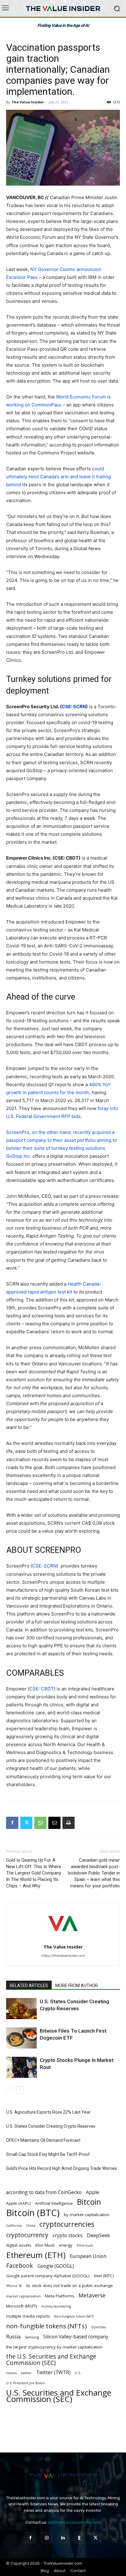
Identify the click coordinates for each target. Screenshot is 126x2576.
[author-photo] (63, 1938)
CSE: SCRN (44, 1566)
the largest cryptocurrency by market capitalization (54, 2347)
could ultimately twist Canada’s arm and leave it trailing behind (59, 477)
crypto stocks (68, 2235)
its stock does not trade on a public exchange (70, 2285)
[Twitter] (26, 1823)
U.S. (78, 2373)
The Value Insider (28, 102)
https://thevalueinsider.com (63, 1956)
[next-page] (20, 2090)
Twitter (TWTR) (53, 2372)
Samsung (32, 2337)
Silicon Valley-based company (76, 2337)
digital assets (19, 2245)
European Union (88, 2256)
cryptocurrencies (67, 2224)
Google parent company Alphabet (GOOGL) (48, 2276)
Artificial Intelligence (54, 2203)
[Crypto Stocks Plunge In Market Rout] (21, 2067)
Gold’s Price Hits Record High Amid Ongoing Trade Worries (62, 2168)
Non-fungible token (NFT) (74, 2316)
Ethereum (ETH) (36, 2255)
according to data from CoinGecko (44, 2192)
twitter (26, 2373)
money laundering (56, 2306)
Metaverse (92, 2295)
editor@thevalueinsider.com (74, 2522)
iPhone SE (14, 2286)
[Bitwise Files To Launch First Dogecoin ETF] (21, 2038)
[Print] (69, 1823)
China (31, 2226)
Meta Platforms (60, 2296)
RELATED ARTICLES (29, 1986)
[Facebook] (12, 1823)
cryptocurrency (27, 2235)
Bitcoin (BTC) (33, 2213)
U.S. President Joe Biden (26, 2383)
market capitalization (23, 2296)
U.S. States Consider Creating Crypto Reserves (51, 2126)
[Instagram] (47, 2538)
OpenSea (99, 2327)
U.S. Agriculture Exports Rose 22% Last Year (49, 2112)
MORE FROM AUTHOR (77, 1986)
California (14, 2226)
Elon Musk (45, 2245)
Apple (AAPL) (19, 2203)
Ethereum (85, 2245)
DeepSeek (98, 2235)
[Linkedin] (63, 2538)
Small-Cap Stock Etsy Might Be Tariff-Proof (48, 2154)
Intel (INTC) (104, 2276)
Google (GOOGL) (56, 2266)
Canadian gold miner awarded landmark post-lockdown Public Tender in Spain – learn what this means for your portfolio (94, 1873)
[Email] (54, 1823)
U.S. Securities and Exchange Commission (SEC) (59, 2396)
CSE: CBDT (42, 1689)
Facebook (20, 2266)
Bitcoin (89, 2202)
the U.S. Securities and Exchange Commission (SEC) (51, 2360)
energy (66, 2245)
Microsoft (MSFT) (22, 2306)
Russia (13, 2337)
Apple (93, 2192)
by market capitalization (87, 2215)
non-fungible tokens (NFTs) (46, 2326)
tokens (11, 2373)
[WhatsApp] (40, 1823)
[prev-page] (10, 2090)
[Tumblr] (79, 2538)
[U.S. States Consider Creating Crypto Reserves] (21, 2009)
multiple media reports (28, 2316)
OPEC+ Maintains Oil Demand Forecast (43, 2140)
